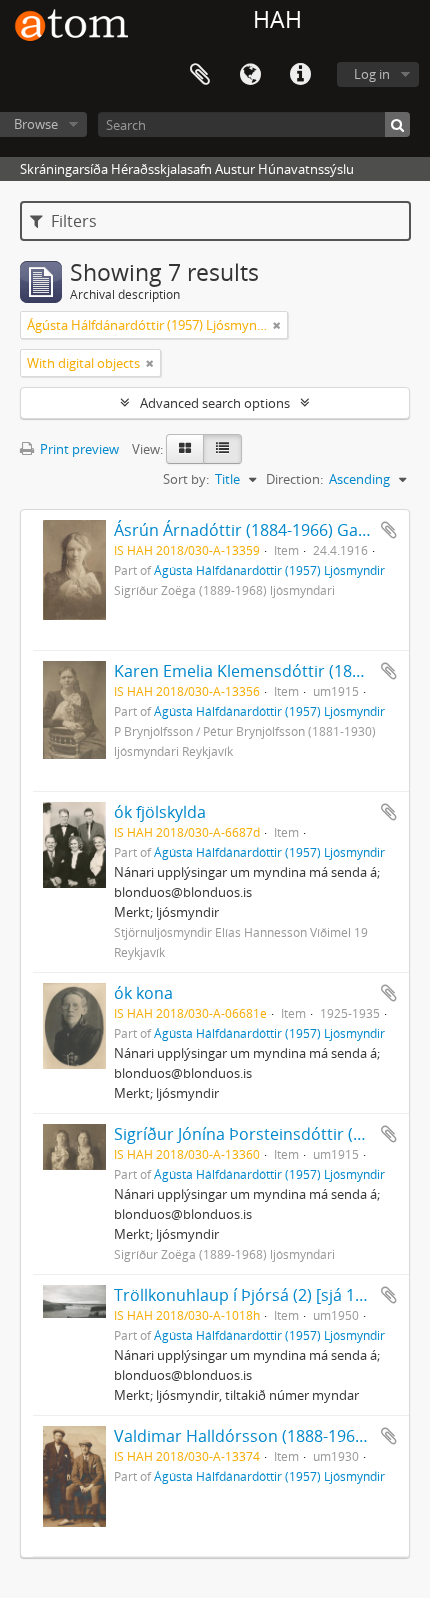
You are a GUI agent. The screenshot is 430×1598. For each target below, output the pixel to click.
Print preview (78, 449)
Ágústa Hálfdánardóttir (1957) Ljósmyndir (269, 570)
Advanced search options (215, 403)
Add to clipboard (389, 530)
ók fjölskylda (160, 812)
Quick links (300, 75)
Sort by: (186, 479)
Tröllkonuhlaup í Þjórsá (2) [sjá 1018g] (255, 1295)
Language (250, 75)
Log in (372, 74)
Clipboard (200, 75)
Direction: (294, 479)
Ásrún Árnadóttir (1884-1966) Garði (246, 530)
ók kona (143, 993)
